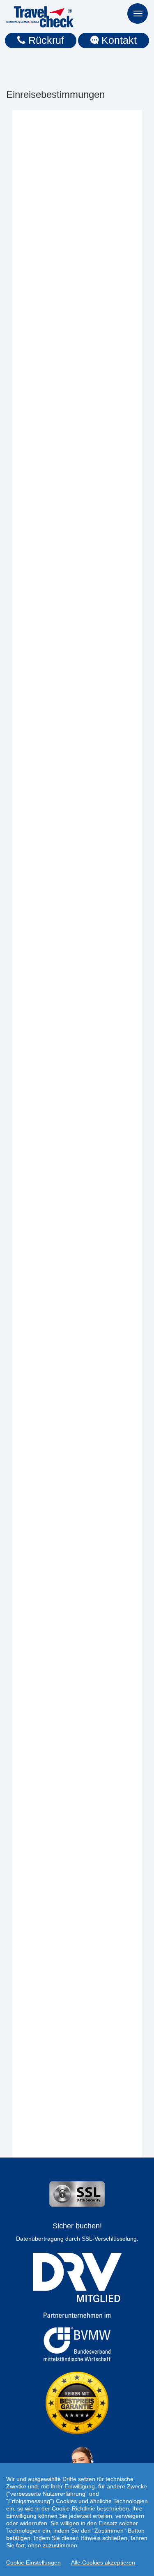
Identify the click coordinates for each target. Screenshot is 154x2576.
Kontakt (118, 40)
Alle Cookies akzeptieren (103, 2562)
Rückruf (45, 40)
